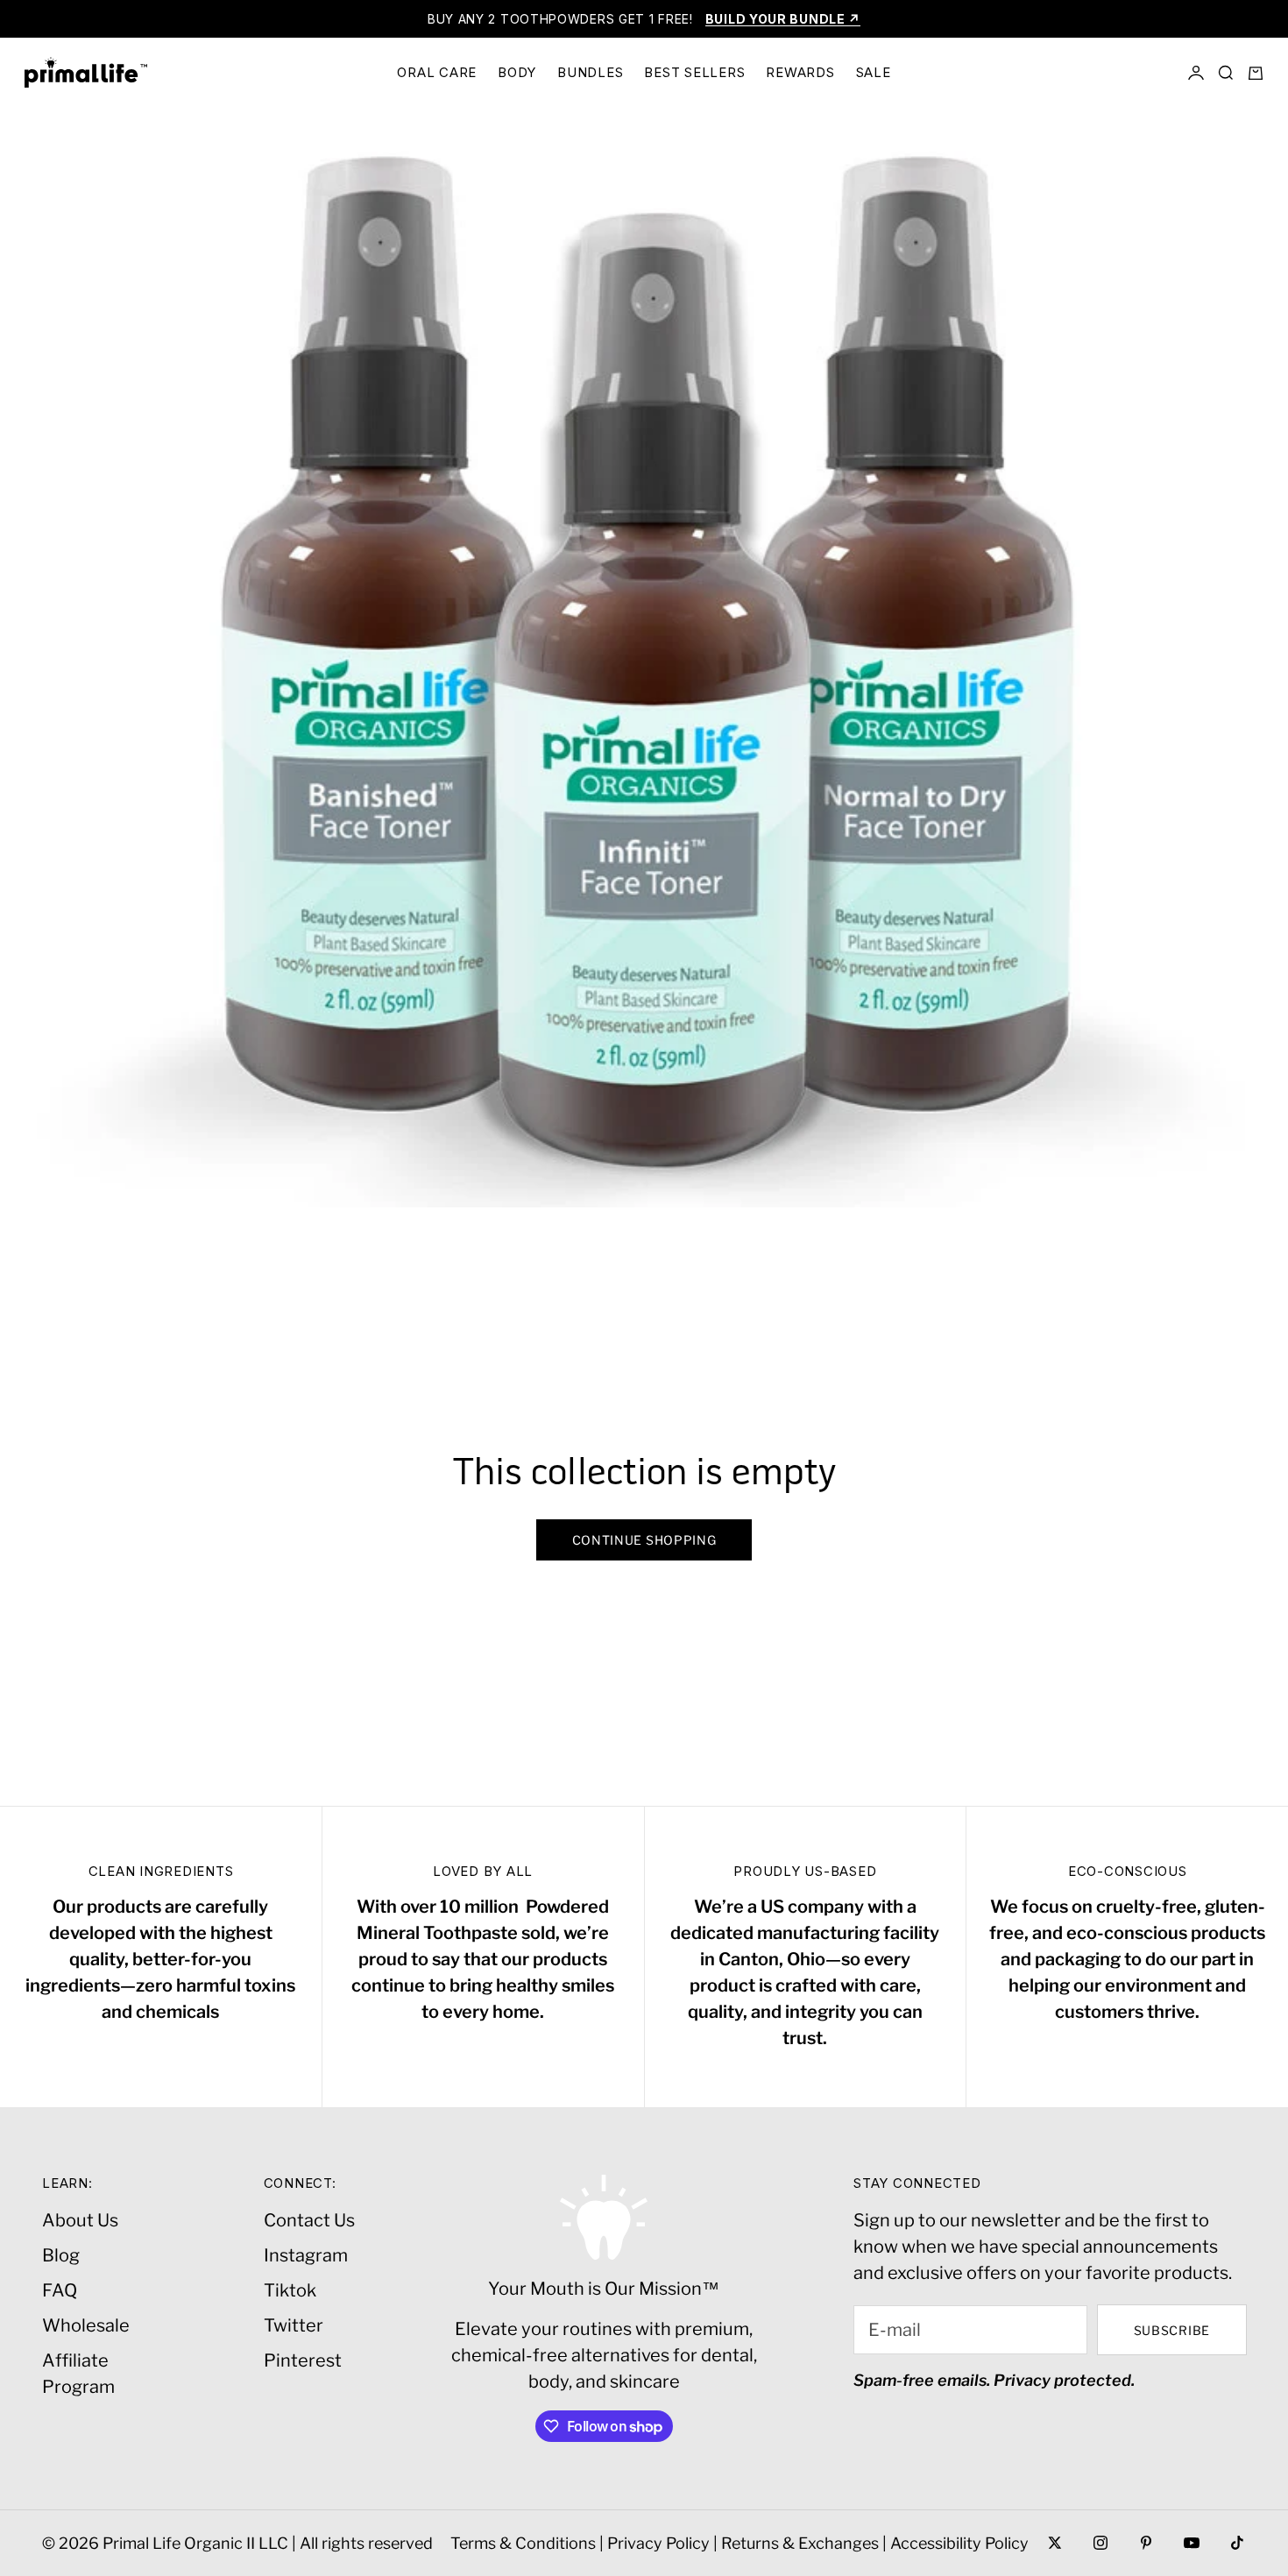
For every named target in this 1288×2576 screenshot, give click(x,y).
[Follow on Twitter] (1055, 2543)
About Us (80, 2220)
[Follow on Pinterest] (1146, 2543)
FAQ (60, 2290)
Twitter (294, 2325)
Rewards (800, 72)
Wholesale (86, 2325)
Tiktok (290, 2290)
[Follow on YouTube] (1192, 2543)
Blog (61, 2255)
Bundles (590, 72)
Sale (874, 72)
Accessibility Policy (959, 2543)
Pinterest (303, 2360)
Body (517, 72)
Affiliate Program (78, 2374)
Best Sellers (694, 72)
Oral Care (437, 72)
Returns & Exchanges (800, 2543)
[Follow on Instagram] (1100, 2543)
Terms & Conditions (523, 2543)
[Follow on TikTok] (1237, 2543)
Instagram (306, 2255)
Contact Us (309, 2220)
